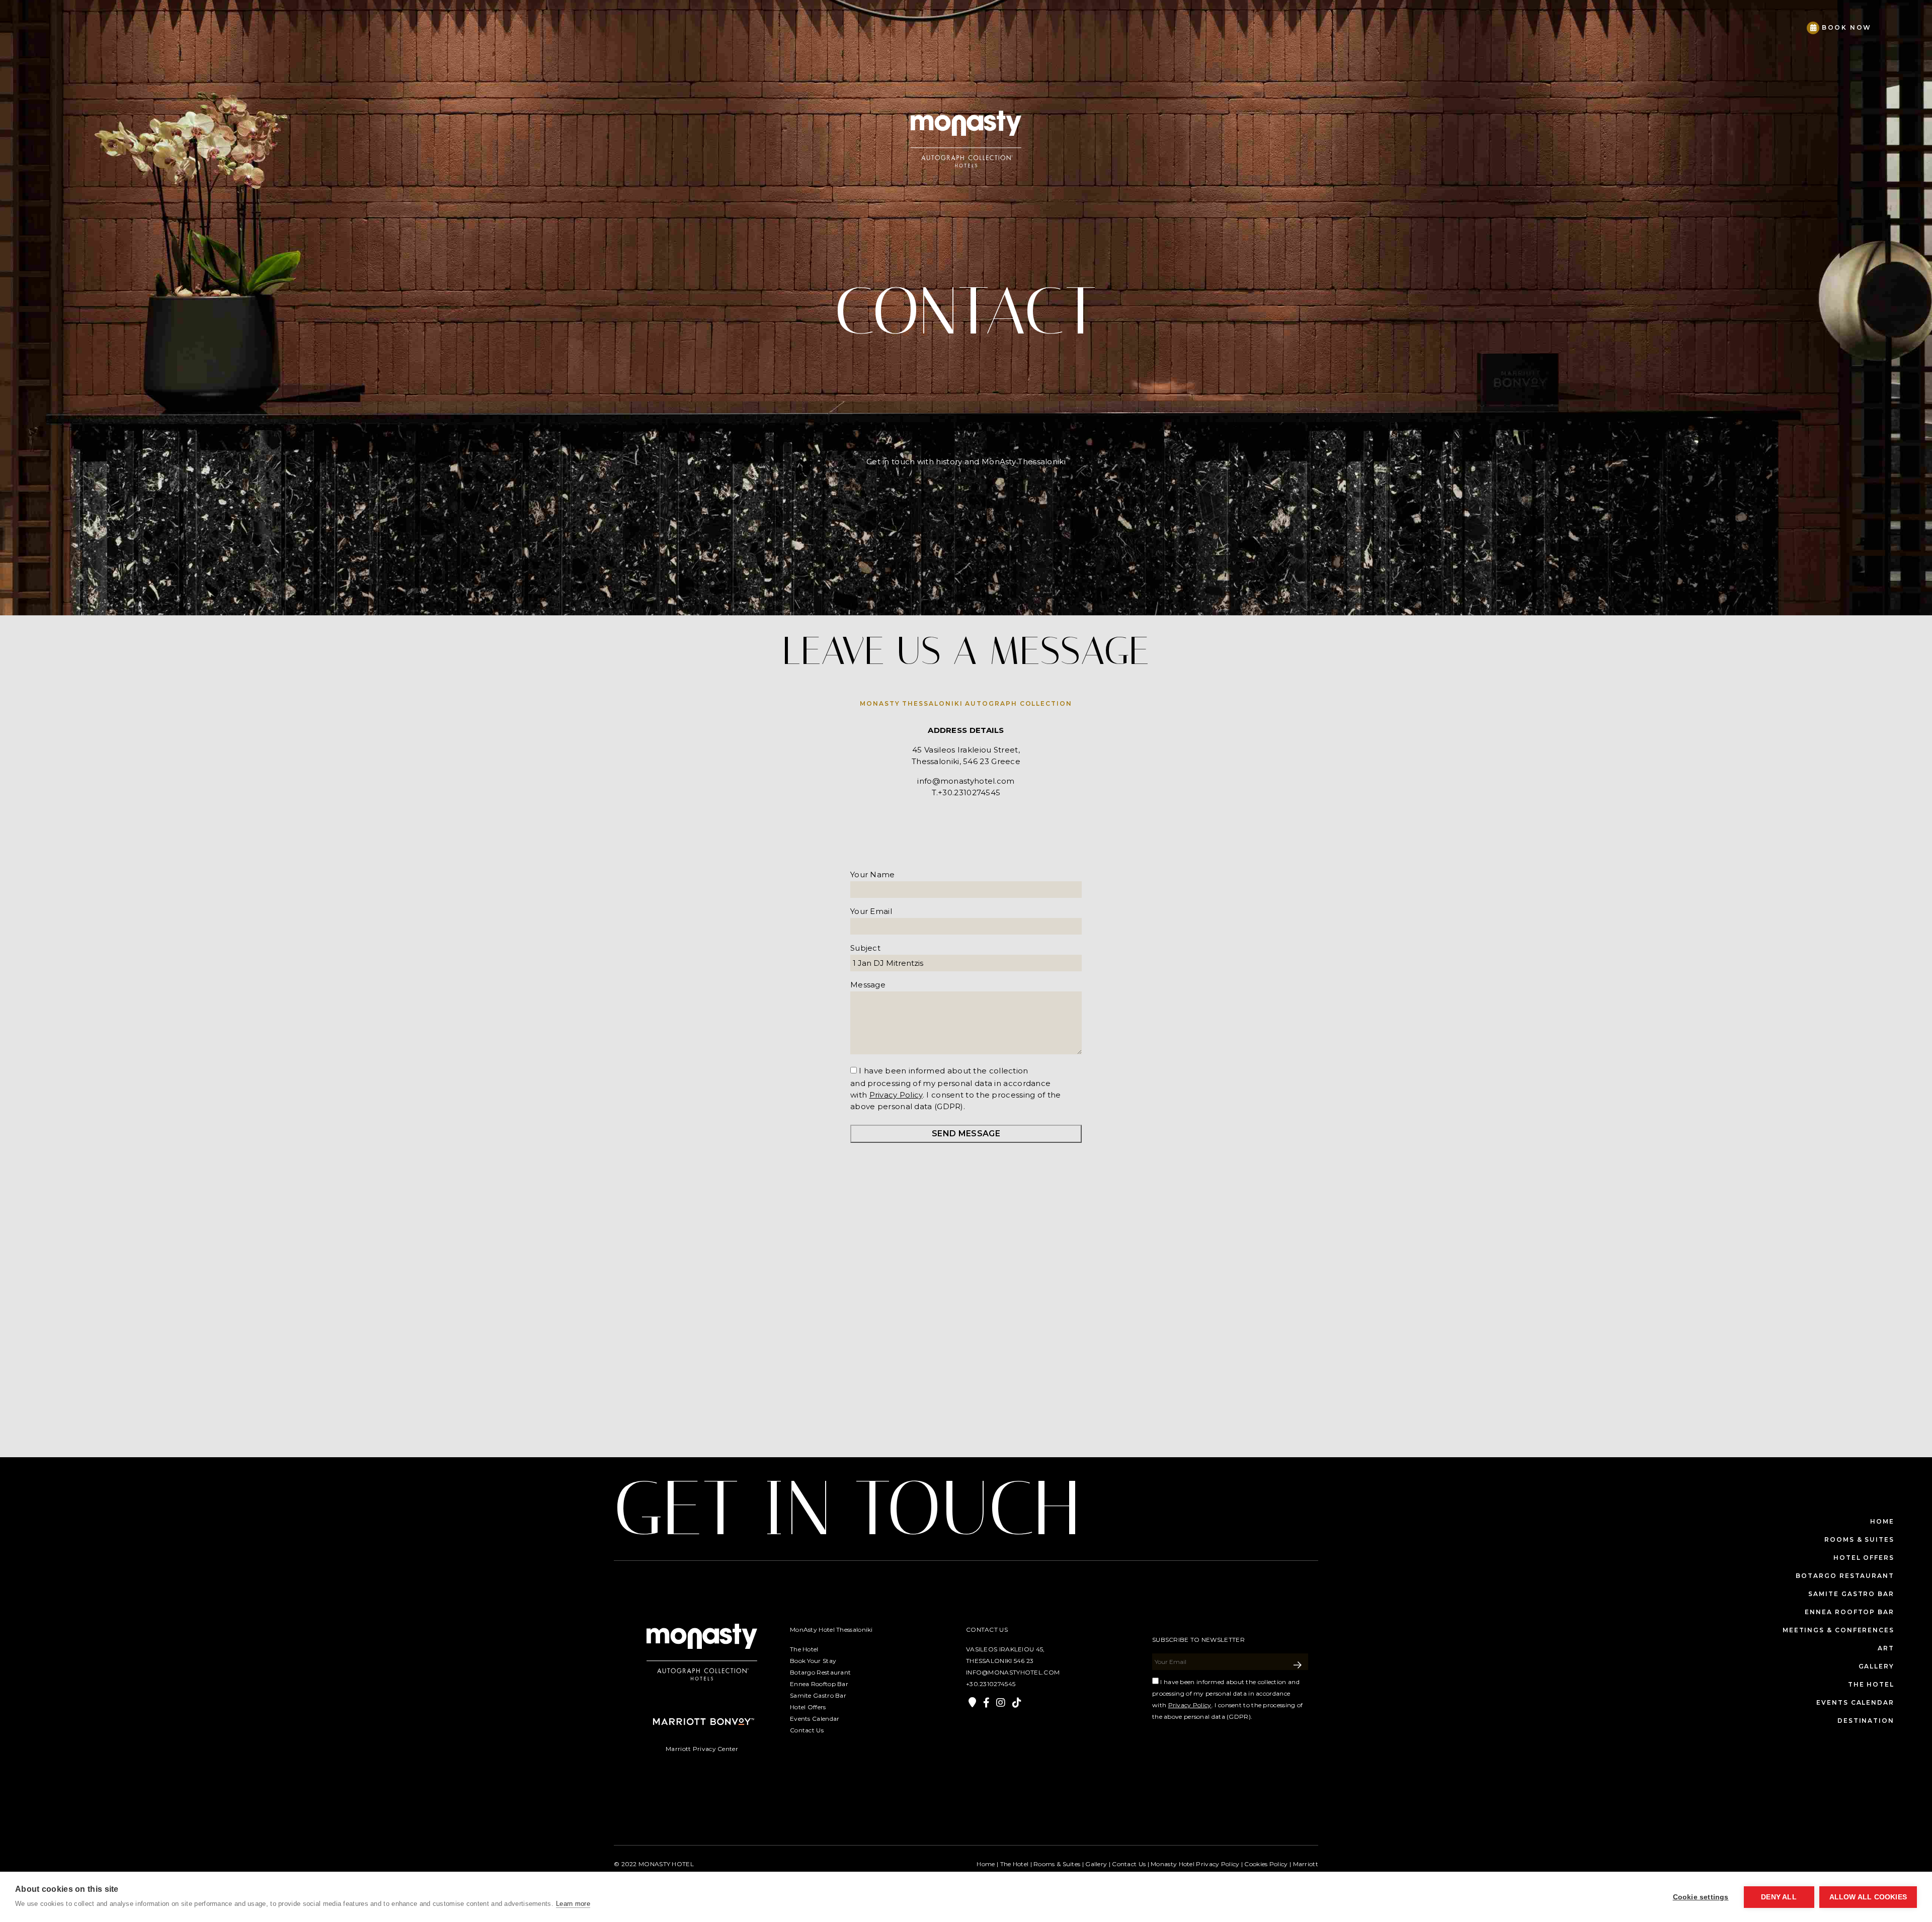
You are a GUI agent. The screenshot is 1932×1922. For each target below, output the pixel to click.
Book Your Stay (813, 1661)
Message (868, 985)
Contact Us (807, 1730)
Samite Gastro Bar (1851, 1594)
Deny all (1779, 1897)
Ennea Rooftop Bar (1849, 1612)
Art (1886, 1648)
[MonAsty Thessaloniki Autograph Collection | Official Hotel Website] (68, 23)
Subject (865, 948)
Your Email (871, 911)
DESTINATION (1866, 1721)
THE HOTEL (1871, 1684)
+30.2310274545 (991, 1684)
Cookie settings (1701, 1897)
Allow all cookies (1868, 1897)
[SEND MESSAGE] (1298, 1665)
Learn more (573, 1904)
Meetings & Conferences (1838, 1630)
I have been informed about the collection (943, 1071)
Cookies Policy (1266, 1864)
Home (1882, 1521)
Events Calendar (1855, 1702)
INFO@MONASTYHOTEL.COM (1013, 1672)
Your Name (873, 874)
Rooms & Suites (1859, 1539)
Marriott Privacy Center (702, 1749)
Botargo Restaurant (1845, 1576)
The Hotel (804, 1649)
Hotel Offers (1864, 1558)
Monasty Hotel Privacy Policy (1195, 1864)
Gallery (1876, 1666)
